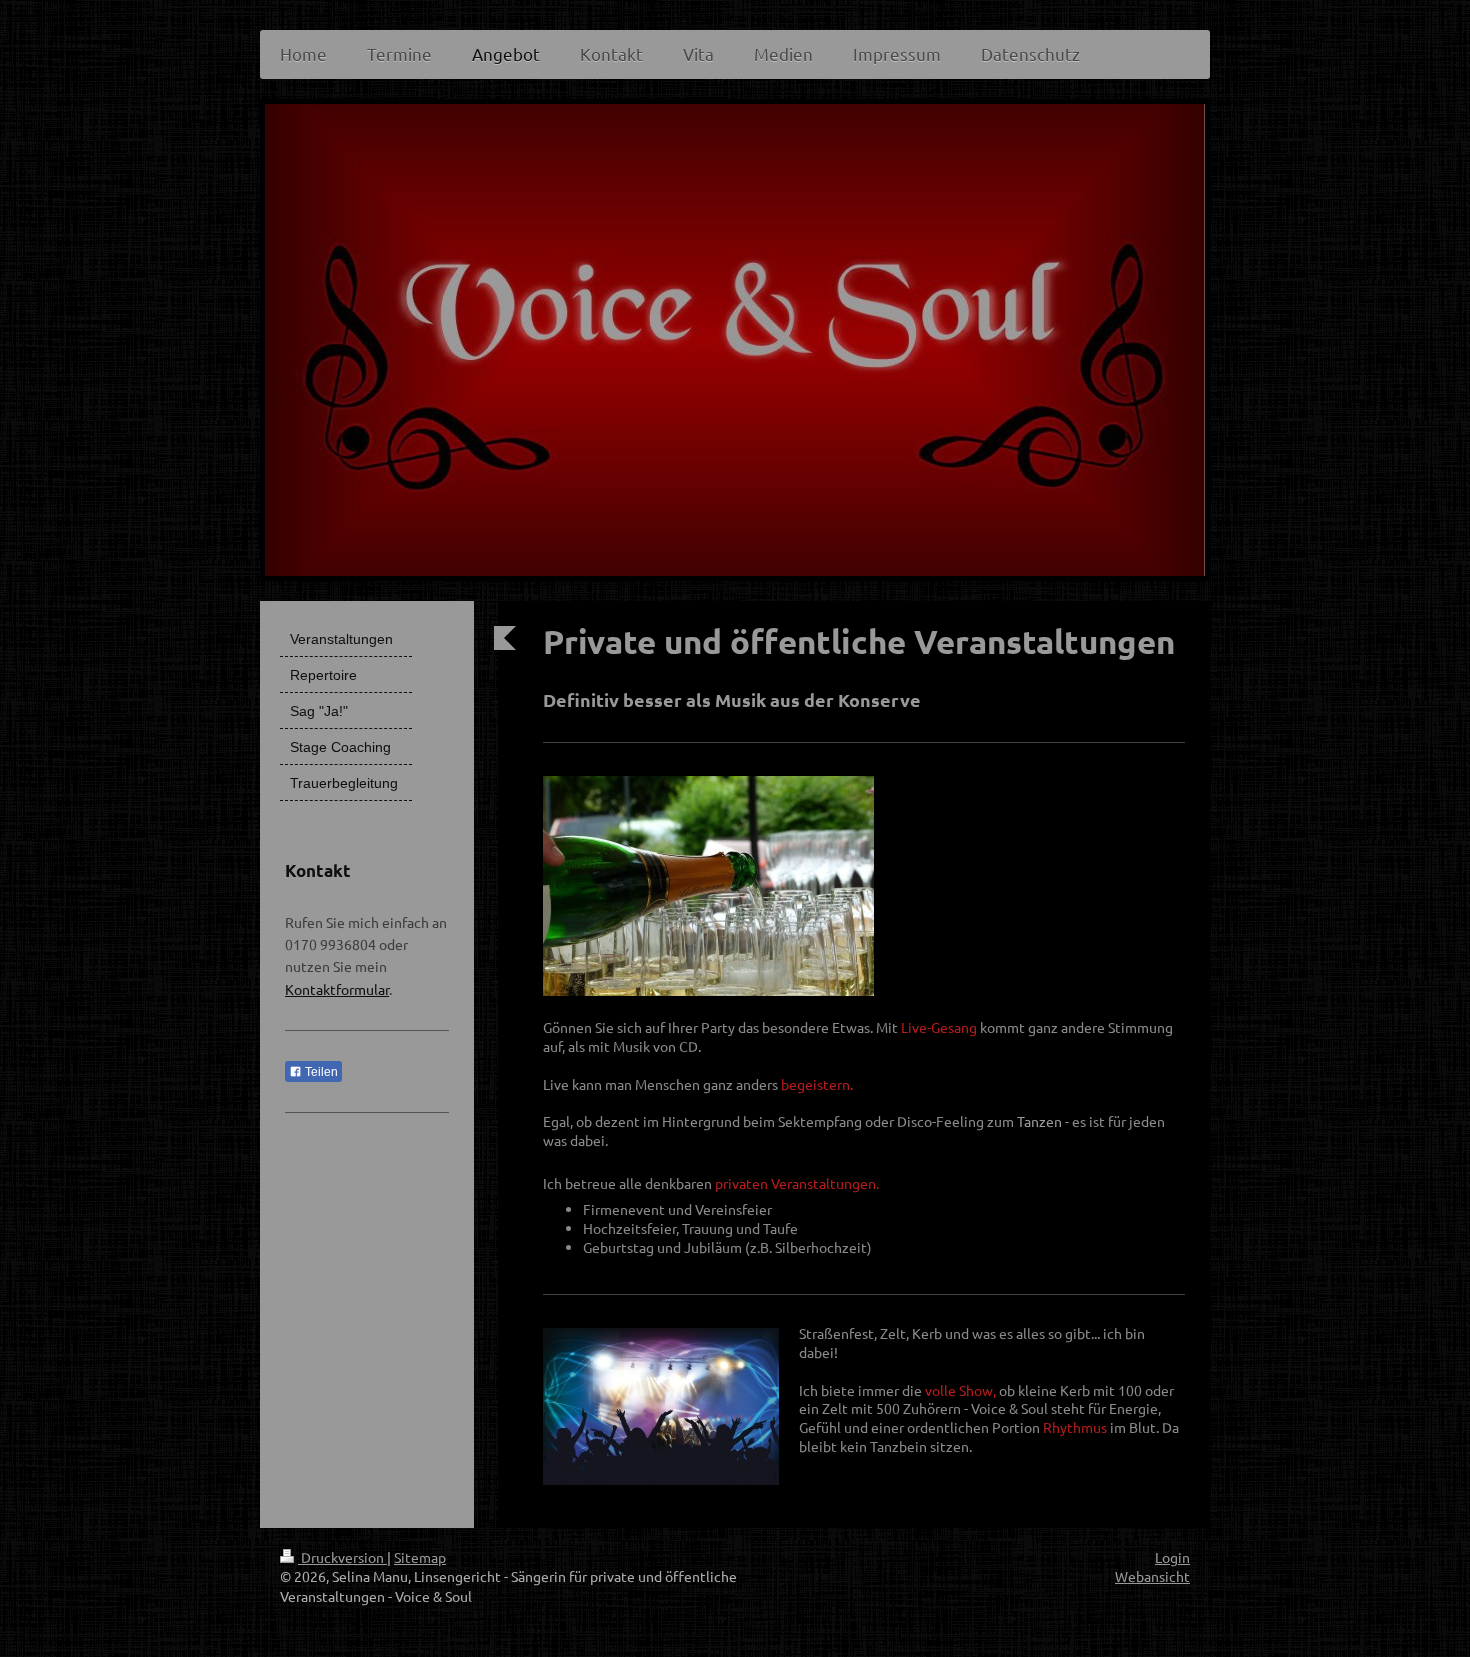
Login (1172, 1557)
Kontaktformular (337, 989)
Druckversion (342, 1557)
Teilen (320, 1072)
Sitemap (420, 1557)
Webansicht (1152, 1576)
